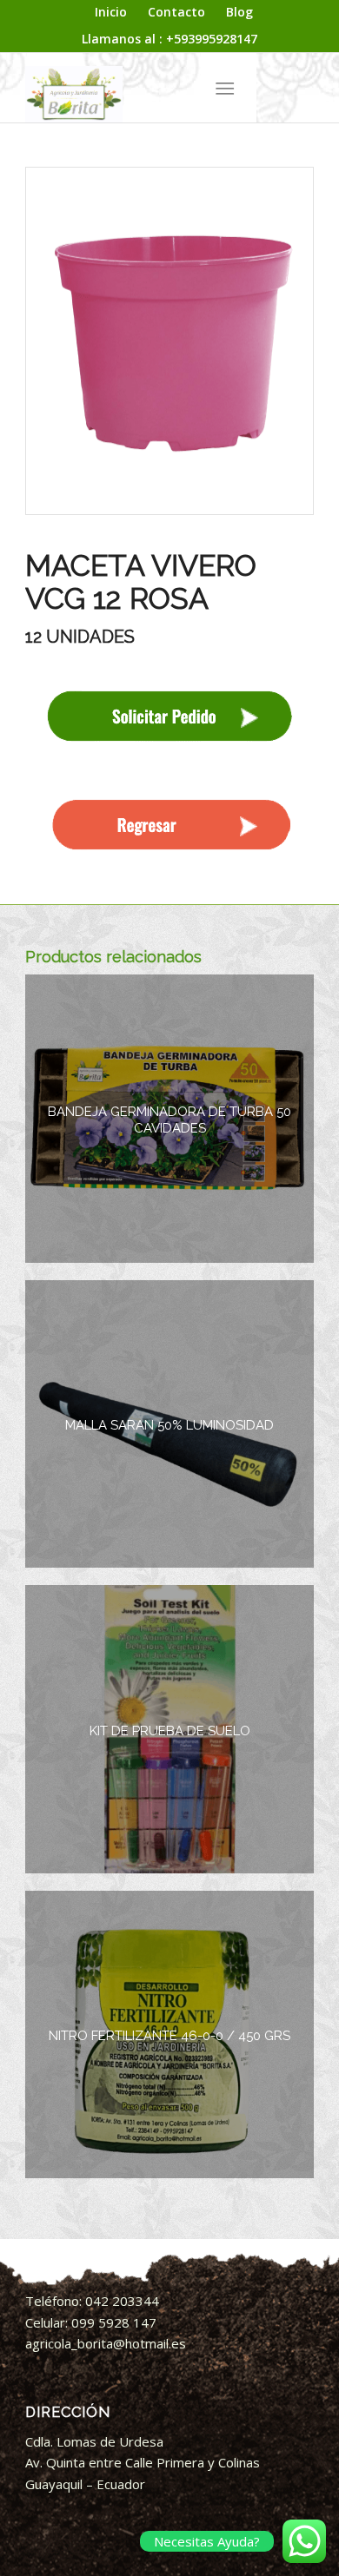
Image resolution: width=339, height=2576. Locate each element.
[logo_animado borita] (140, 88)
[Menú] (225, 88)
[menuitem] (111, 13)
